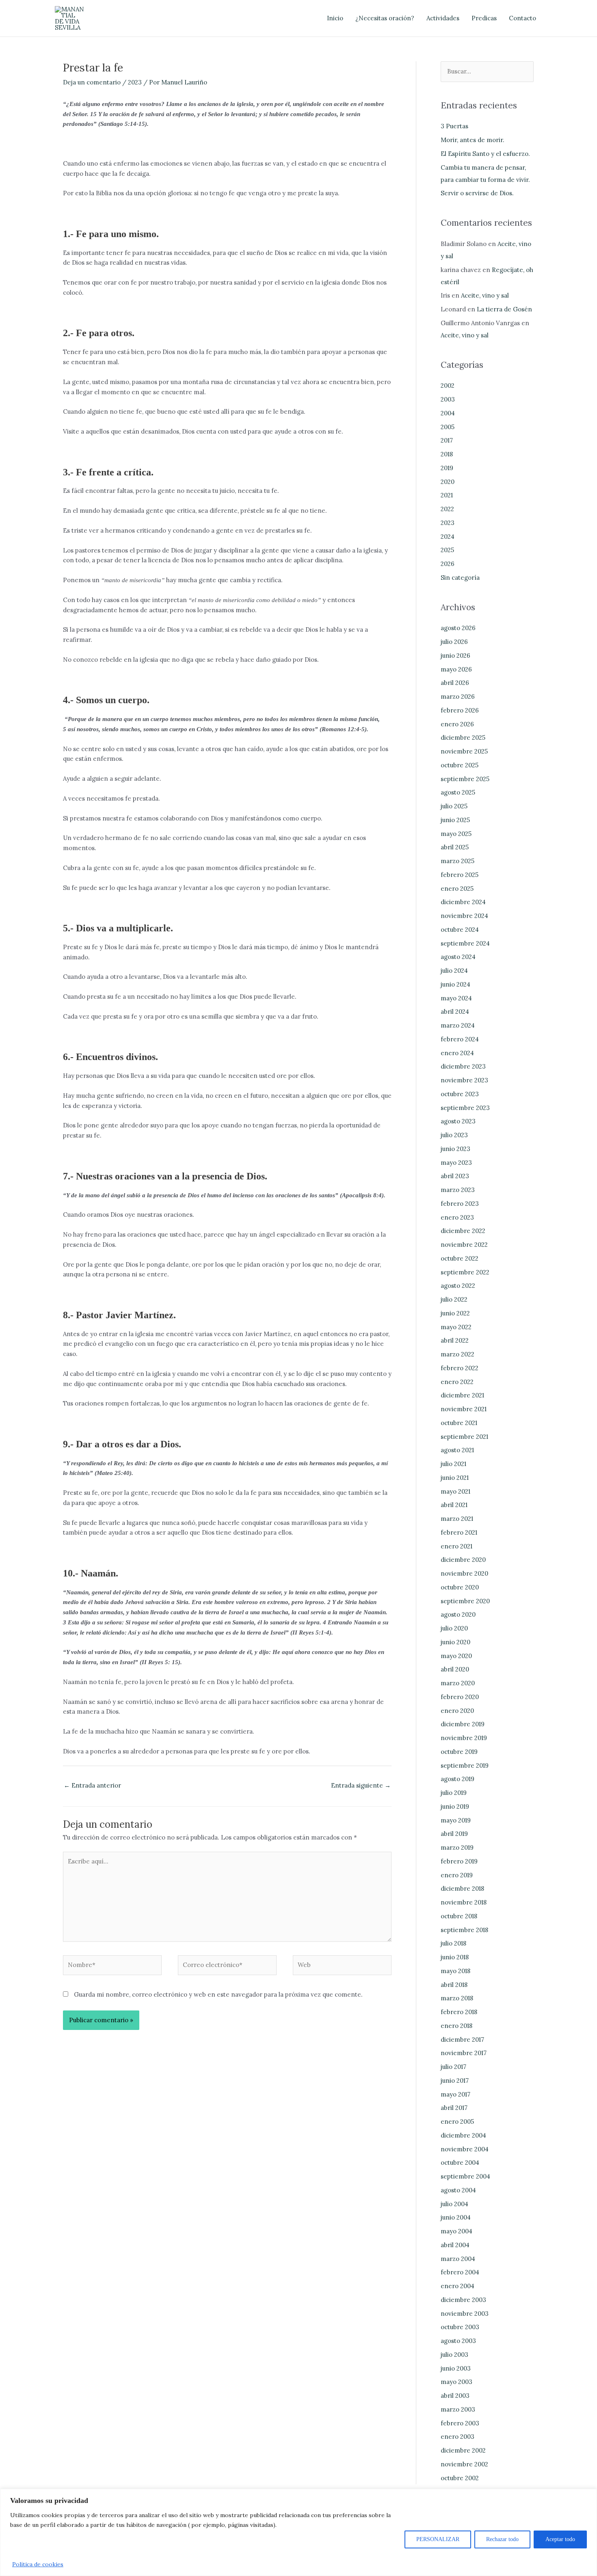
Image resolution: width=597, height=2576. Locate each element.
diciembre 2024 (463, 902)
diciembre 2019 (463, 1724)
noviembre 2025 (464, 751)
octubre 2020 (460, 1587)
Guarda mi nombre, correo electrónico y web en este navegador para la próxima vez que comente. (218, 1994)
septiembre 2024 (465, 943)
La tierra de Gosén (504, 309)
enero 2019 (457, 1875)
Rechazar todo (502, 2539)
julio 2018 (453, 1943)
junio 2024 (455, 984)
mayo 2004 (456, 2231)
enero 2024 (457, 1053)
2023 (135, 82)
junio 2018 (455, 1957)
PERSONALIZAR (438, 2539)
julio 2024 (454, 971)
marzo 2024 (458, 1025)
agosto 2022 (458, 1286)
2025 (447, 550)
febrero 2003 (460, 2423)
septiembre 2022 (465, 1272)
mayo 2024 (456, 998)
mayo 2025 (456, 834)
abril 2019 (454, 1834)
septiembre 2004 (465, 2176)
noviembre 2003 (465, 2314)
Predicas (484, 18)
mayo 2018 (455, 1971)
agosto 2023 (458, 1121)
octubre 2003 (460, 2327)
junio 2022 (455, 1313)
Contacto (522, 18)
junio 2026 (455, 655)
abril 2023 (455, 1176)
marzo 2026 (458, 696)
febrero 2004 (460, 2272)
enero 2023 (457, 1217)
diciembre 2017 (462, 2039)
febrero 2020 (460, 1697)
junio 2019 (455, 1806)
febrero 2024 (460, 1039)
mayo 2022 (456, 1327)
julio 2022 (454, 1299)
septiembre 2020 (465, 1601)
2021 (447, 495)
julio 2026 (454, 642)
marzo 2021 (457, 1519)
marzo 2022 (457, 1354)
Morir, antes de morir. (473, 140)
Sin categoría (460, 578)
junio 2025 (455, 820)
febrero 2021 (459, 1532)
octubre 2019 (459, 1752)
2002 (448, 385)
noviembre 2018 (464, 1902)
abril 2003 (455, 2396)
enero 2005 (457, 2121)
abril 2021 (454, 1505)
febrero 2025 (460, 875)
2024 (448, 537)
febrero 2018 (459, 2012)
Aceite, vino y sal (485, 295)
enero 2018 (456, 2026)
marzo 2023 (458, 1190)
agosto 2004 (458, 2190)
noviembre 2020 (464, 1573)
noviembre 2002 (464, 2464)
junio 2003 (456, 2368)
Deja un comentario (92, 82)
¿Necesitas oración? (385, 18)
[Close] (588, 2496)
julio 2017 (453, 2067)
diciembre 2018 (462, 1888)
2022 (447, 509)
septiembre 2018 (464, 1930)
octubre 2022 (460, 1258)
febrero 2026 (460, 710)
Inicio (335, 18)
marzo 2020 (458, 1683)
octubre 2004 (460, 2163)
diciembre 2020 (463, 1560)
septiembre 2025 (465, 779)
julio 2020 (454, 1628)
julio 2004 (454, 2204)
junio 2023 (455, 1149)
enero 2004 (457, 2286)
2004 (448, 413)
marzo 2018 (457, 1998)
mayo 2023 (456, 1163)
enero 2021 (456, 1546)
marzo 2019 (457, 1847)
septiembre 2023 (465, 1108)
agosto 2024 (458, 957)
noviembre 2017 (464, 2053)
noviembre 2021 (464, 1409)
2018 (447, 454)
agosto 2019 (457, 1779)
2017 (447, 440)
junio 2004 (456, 2217)
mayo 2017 (455, 2094)
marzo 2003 (458, 2409)
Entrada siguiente (361, 1785)
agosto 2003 (458, 2341)
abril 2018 (454, 1985)
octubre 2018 (459, 1916)
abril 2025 (455, 847)
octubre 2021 (459, 1423)
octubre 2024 (460, 930)
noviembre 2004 (465, 2149)
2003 (448, 399)
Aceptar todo (560, 2539)
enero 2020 (457, 1711)
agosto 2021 (457, 1450)
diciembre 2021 (462, 1395)
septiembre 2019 (465, 1765)
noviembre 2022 (464, 1245)
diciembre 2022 (463, 1231)
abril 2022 (455, 1340)
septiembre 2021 (464, 1437)
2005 (448, 427)
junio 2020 (455, 1642)
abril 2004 (455, 2245)
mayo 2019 (456, 1820)
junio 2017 (455, 2080)
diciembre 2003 (463, 2300)
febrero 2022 (460, 1368)
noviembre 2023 (464, 1080)
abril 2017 (454, 2108)
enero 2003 (457, 2437)
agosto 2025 (458, 792)
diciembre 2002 (463, 2450)
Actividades (443, 18)
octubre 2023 (460, 1094)
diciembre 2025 (463, 737)
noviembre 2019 (464, 1738)
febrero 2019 (459, 1861)
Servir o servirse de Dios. (477, 193)
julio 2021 (453, 1464)
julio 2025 (454, 806)
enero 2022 (457, 1382)
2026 (448, 564)
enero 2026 (457, 724)
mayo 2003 (456, 2382)
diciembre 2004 (463, 2135)
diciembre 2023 (463, 1066)
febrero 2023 (460, 1204)
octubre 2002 (460, 2478)
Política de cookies (38, 2564)
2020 (448, 482)
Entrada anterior (92, 1785)
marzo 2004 (458, 2259)
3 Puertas (454, 126)
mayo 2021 (455, 1491)
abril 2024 (455, 1012)
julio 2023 (454, 1135)
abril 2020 (455, 1669)
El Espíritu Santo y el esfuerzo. (485, 154)
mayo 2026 (456, 669)
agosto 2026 (458, 628)
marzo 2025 (457, 861)
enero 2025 (457, 889)
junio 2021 (455, 1478)
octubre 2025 (460, 765)
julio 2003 (454, 2355)
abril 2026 (455, 683)
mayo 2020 (456, 1656)
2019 (447, 468)
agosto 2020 (458, 1614)
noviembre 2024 (464, 916)
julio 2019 (454, 1793)
